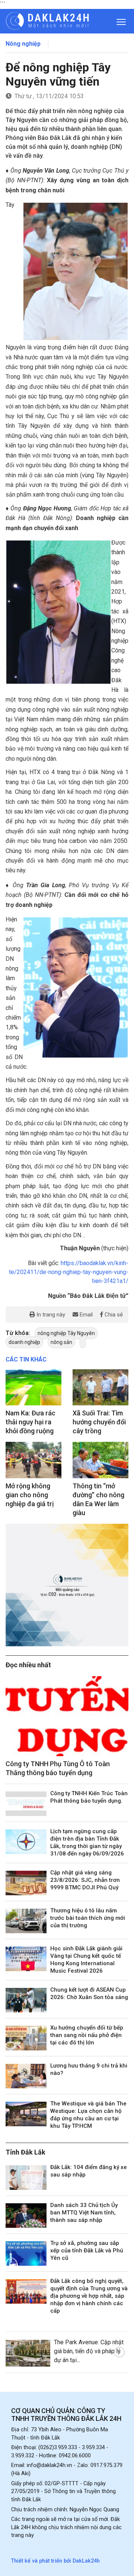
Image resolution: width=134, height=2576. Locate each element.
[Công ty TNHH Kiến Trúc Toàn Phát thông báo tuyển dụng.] (26, 1804)
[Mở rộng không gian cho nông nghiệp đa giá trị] (33, 1460)
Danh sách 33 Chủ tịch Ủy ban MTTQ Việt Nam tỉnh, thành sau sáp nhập (84, 2213)
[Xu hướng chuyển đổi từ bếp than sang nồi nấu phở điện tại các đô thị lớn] (26, 2038)
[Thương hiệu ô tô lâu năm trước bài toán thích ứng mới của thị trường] (26, 1921)
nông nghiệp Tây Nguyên (66, 1333)
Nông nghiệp (23, 44)
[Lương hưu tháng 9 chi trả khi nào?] (26, 2076)
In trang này (50, 1315)
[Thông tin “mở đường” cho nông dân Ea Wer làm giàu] (100, 1460)
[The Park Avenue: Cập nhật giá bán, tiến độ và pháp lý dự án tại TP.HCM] (28, 2353)
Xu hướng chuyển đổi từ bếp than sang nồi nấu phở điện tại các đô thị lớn (87, 2035)
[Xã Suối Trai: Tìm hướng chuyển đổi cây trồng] (100, 1388)
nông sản (61, 1342)
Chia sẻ (113, 1315)
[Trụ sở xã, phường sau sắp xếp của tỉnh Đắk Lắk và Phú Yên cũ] (26, 2253)
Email (85, 1315)
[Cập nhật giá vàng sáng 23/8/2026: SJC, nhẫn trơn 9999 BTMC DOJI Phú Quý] (26, 1883)
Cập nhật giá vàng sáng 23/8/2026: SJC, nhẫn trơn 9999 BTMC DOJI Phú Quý (85, 1880)
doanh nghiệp (24, 1342)
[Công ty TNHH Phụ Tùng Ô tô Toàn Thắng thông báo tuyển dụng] (67, 1716)
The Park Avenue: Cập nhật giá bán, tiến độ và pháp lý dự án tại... (89, 2351)
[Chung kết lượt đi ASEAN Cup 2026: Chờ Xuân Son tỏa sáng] (26, 2000)
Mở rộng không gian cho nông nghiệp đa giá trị (30, 1495)
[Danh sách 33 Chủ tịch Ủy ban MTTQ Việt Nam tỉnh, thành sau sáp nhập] (26, 2216)
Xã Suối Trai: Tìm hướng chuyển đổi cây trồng (99, 1422)
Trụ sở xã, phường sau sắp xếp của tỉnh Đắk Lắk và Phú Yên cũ (87, 2251)
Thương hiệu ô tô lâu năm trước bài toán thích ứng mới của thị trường (88, 1918)
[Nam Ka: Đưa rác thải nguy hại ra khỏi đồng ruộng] (33, 1388)
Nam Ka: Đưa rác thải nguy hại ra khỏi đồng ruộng (31, 1422)
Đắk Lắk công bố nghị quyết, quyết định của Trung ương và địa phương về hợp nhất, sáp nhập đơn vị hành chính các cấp (89, 2296)
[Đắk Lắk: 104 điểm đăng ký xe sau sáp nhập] (26, 2178)
